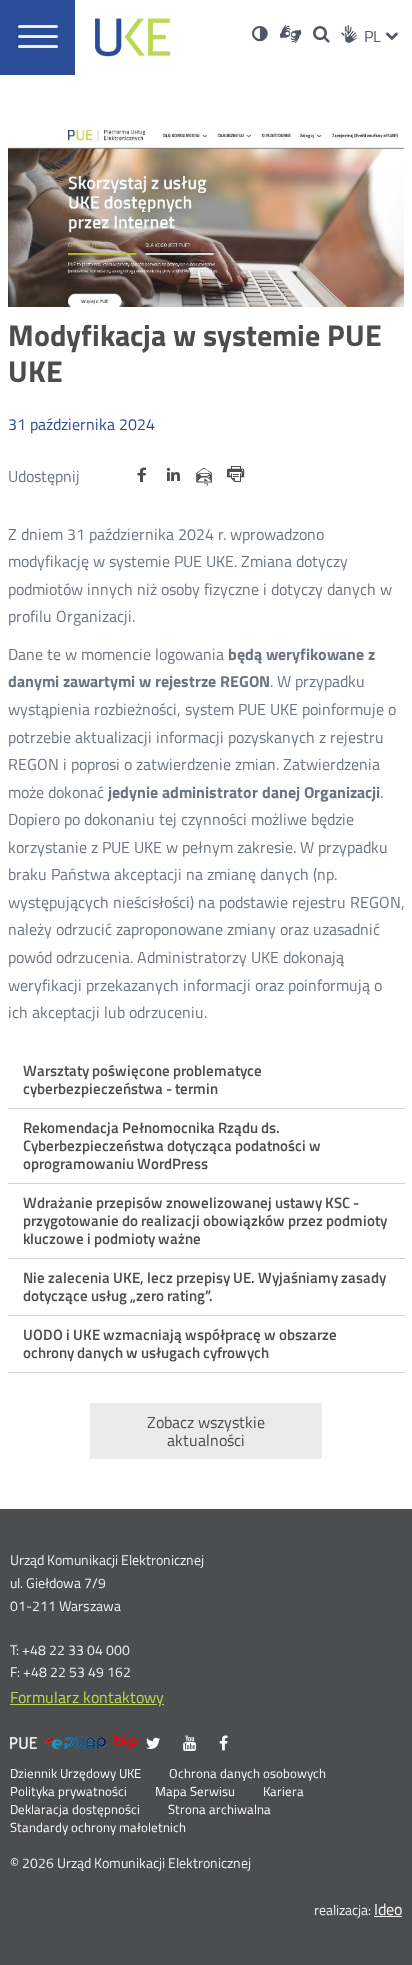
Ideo (388, 1909)
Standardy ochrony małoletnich (98, 1828)
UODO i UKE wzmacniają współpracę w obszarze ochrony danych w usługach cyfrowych (180, 1343)
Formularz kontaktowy (87, 1697)
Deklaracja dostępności (75, 1810)
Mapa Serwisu (195, 1792)
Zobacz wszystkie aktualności (206, 1431)
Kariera (283, 1792)
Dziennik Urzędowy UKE (75, 1774)
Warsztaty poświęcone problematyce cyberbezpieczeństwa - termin (142, 1079)
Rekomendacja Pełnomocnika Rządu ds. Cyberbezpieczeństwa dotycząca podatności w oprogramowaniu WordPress (172, 1145)
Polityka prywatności (68, 1792)
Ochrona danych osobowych (247, 1774)
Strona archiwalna (219, 1810)
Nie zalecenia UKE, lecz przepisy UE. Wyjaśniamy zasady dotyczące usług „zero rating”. (204, 1286)
